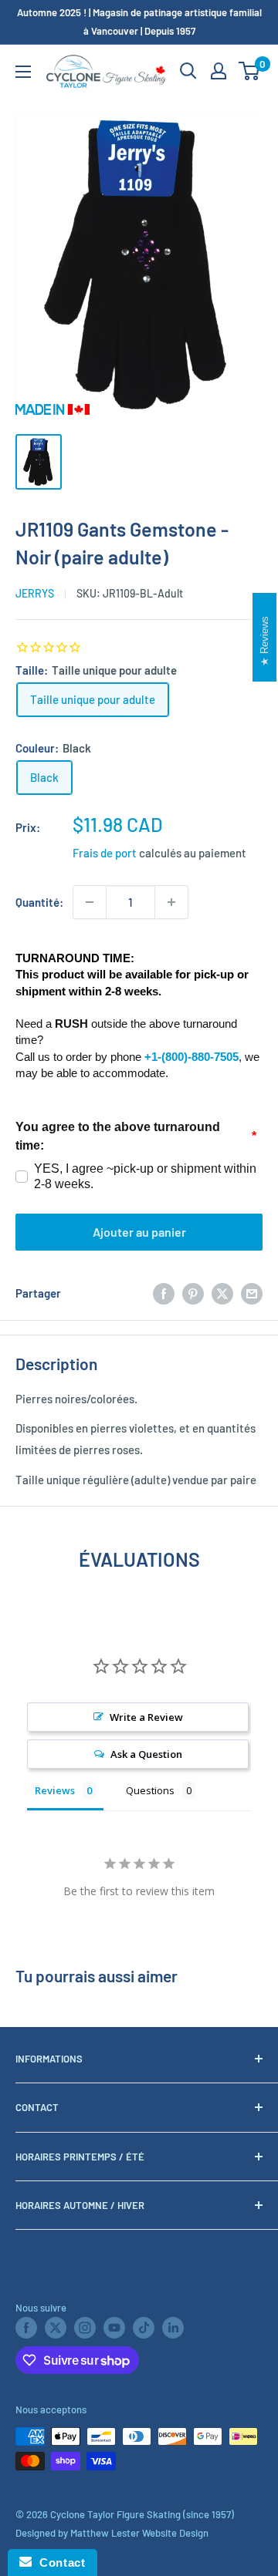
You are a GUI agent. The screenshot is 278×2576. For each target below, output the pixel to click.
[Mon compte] (219, 71)
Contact (58, 2563)
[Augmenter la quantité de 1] (171, 902)
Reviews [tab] (55, 1790)
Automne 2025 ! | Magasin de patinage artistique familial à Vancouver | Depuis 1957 (139, 22)
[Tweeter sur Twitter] (222, 1293)
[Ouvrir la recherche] (188, 71)
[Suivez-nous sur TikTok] (144, 2328)
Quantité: (39, 902)
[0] (250, 71)
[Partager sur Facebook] (164, 1293)
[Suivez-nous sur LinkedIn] (173, 2328)
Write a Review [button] (146, 1717)
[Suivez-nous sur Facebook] (26, 2328)
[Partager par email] (252, 1293)
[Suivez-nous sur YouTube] (114, 2328)
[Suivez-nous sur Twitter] (56, 2328)
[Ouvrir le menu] (23, 72)
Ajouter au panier (139, 1232)
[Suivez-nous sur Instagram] (85, 2328)
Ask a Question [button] (146, 1754)
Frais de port (105, 853)
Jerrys (35, 593)
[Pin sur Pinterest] (193, 1293)
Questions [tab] (150, 1790)
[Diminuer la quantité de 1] (90, 902)
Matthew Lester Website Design (139, 2533)
